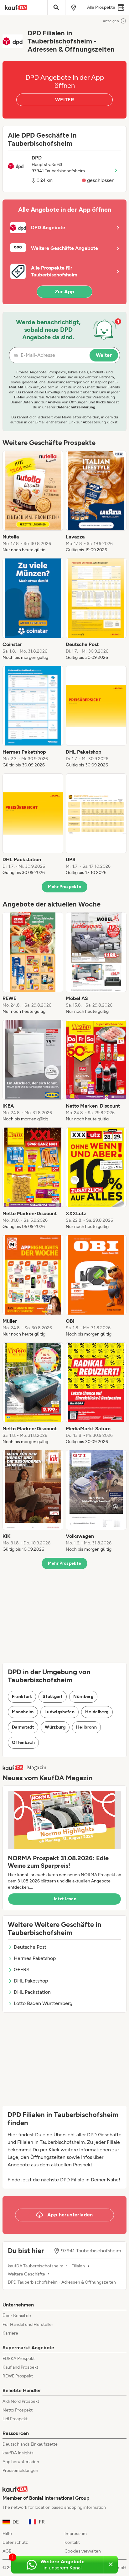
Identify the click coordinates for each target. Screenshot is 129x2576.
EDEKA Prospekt (19, 2359)
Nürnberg (83, 1697)
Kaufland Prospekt (20, 2367)
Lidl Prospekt (15, 2419)
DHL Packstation (32, 1992)
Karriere (10, 2333)
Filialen (78, 2266)
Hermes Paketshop (35, 1958)
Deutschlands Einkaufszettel (31, 2444)
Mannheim (23, 1712)
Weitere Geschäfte (26, 2274)
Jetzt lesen (64, 1899)
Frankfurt (22, 1697)
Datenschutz (15, 2542)
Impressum (76, 2534)
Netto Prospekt (18, 2410)
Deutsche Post (30, 1947)
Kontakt (72, 2542)
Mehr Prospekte (65, 887)
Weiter (104, 355)
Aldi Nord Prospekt (21, 2401)
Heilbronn (86, 1727)
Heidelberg (97, 1712)
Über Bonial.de (17, 2316)
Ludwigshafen (59, 1712)
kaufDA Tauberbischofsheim (36, 2266)
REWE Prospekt (18, 2376)
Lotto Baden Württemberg (43, 2003)
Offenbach (23, 1743)
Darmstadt (23, 1727)
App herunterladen (21, 2462)
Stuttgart (53, 1697)
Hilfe (7, 2534)
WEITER (64, 100)
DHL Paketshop (31, 1981)
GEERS (22, 1970)
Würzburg (55, 1727)
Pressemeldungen (20, 2470)
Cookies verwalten (83, 2551)
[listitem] (33, 502)
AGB (7, 2551)
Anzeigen (111, 21)
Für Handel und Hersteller (28, 2324)
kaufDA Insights (18, 2453)
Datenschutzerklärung (76, 407)
